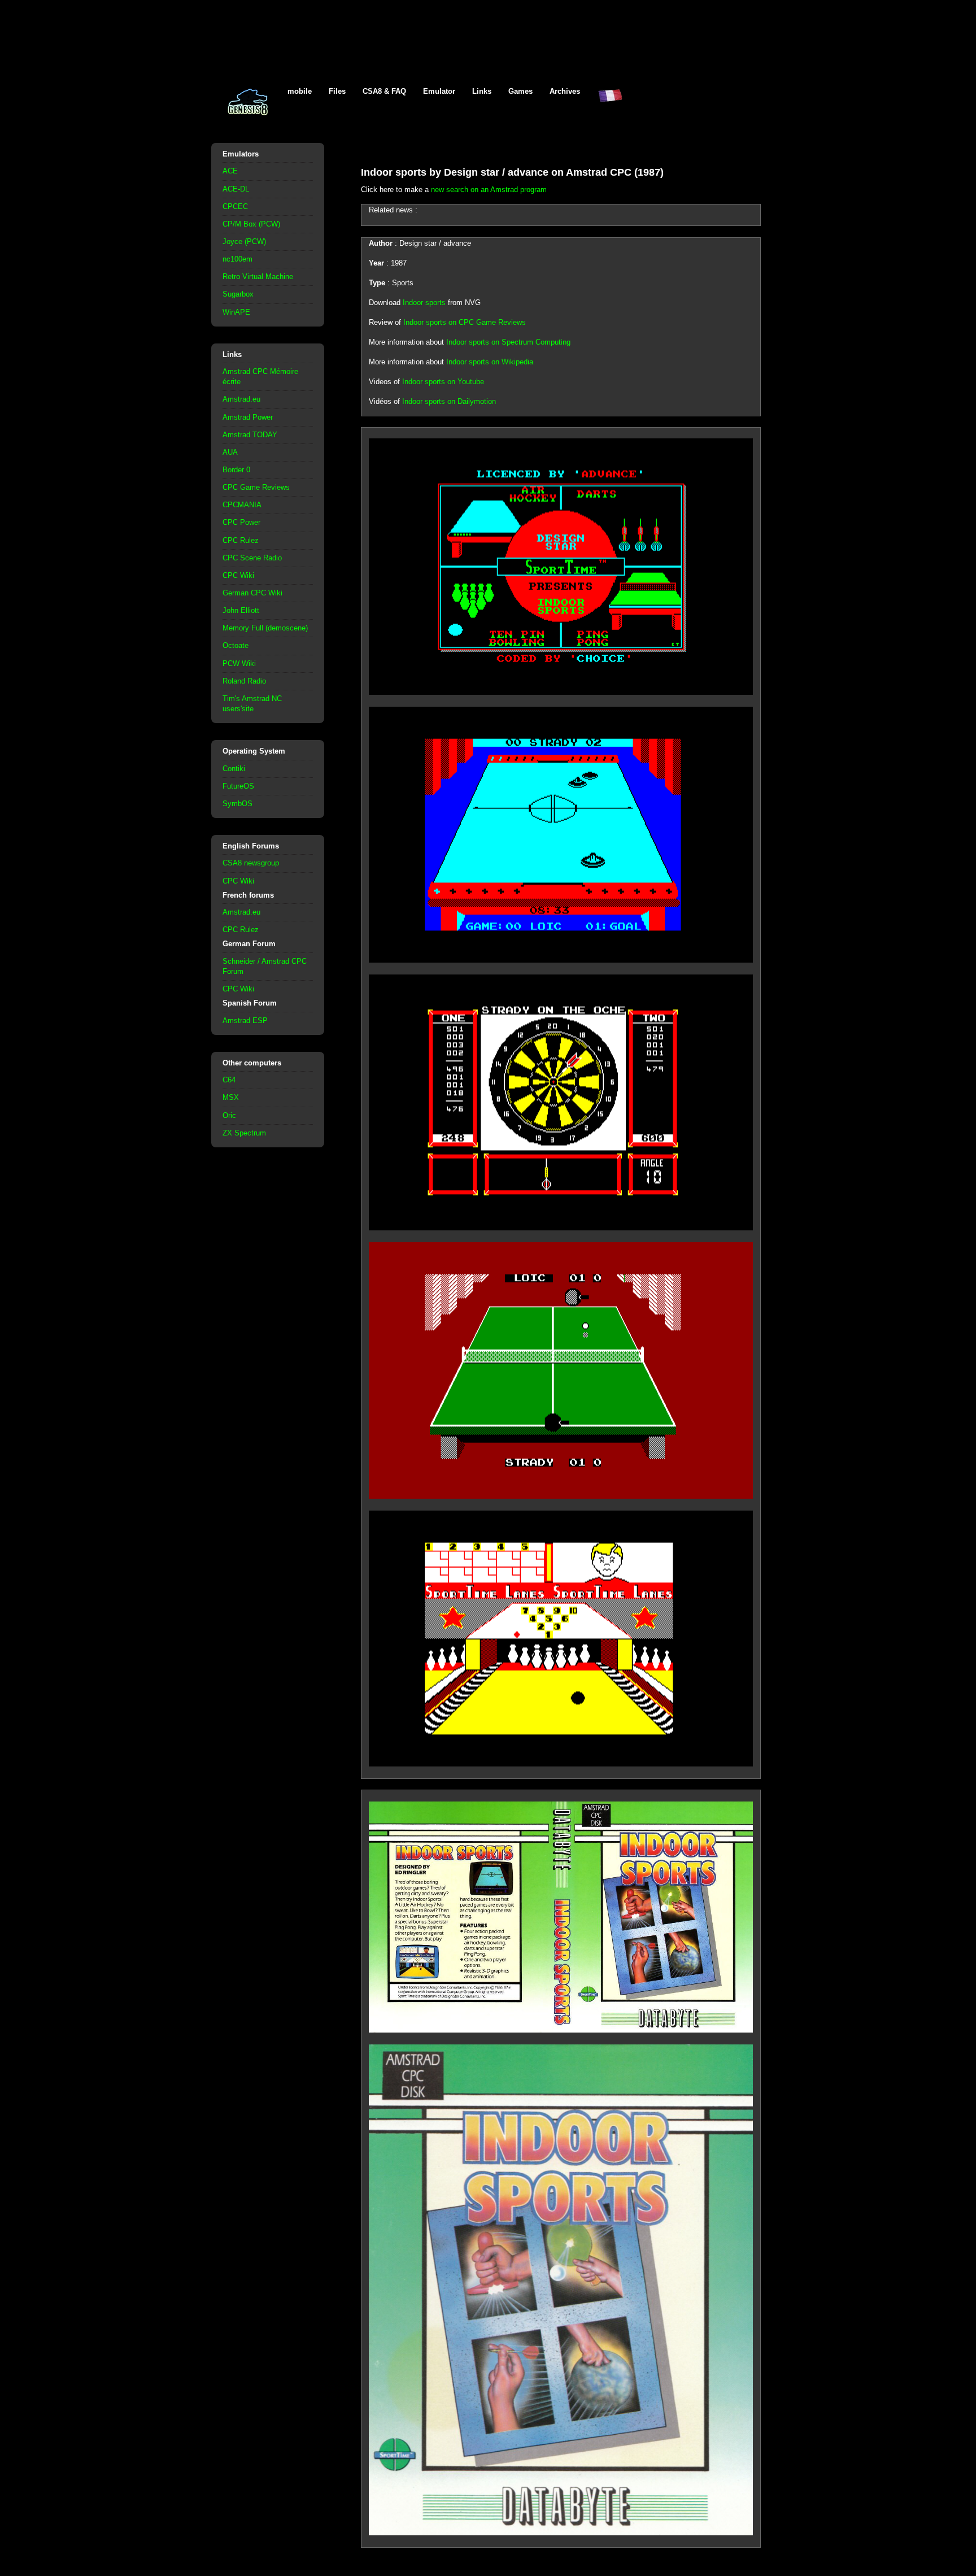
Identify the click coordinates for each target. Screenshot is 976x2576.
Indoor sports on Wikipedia (490, 362)
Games (520, 91)
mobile (300, 91)
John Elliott (241, 610)
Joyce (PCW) (244, 241)
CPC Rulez (241, 540)
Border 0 (236, 470)
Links (482, 91)
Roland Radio (244, 681)
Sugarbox (238, 294)
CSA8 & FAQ (384, 91)
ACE (230, 171)
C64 (229, 1080)
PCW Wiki (239, 663)
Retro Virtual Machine (258, 277)
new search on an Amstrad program (489, 190)
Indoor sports (424, 303)
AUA (230, 452)
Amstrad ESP (245, 1021)
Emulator (439, 91)
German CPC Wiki (252, 593)
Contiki (234, 769)
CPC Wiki (238, 575)
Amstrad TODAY (250, 435)
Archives (565, 91)
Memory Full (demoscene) (265, 628)
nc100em (238, 259)
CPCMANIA (242, 505)
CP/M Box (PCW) (251, 224)
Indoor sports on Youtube (443, 382)
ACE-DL (236, 189)
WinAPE (236, 312)
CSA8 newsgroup (251, 863)
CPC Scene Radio (252, 558)
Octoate (236, 645)
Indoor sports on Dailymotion (449, 401)
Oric (229, 1115)
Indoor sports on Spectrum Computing (508, 342)
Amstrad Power (248, 417)
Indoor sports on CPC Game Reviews (465, 322)
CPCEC (235, 206)
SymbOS (238, 804)
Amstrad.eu (241, 399)
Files (337, 91)
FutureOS (238, 786)
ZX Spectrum (244, 1133)
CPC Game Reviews (256, 487)
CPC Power (241, 522)
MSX (231, 1097)
